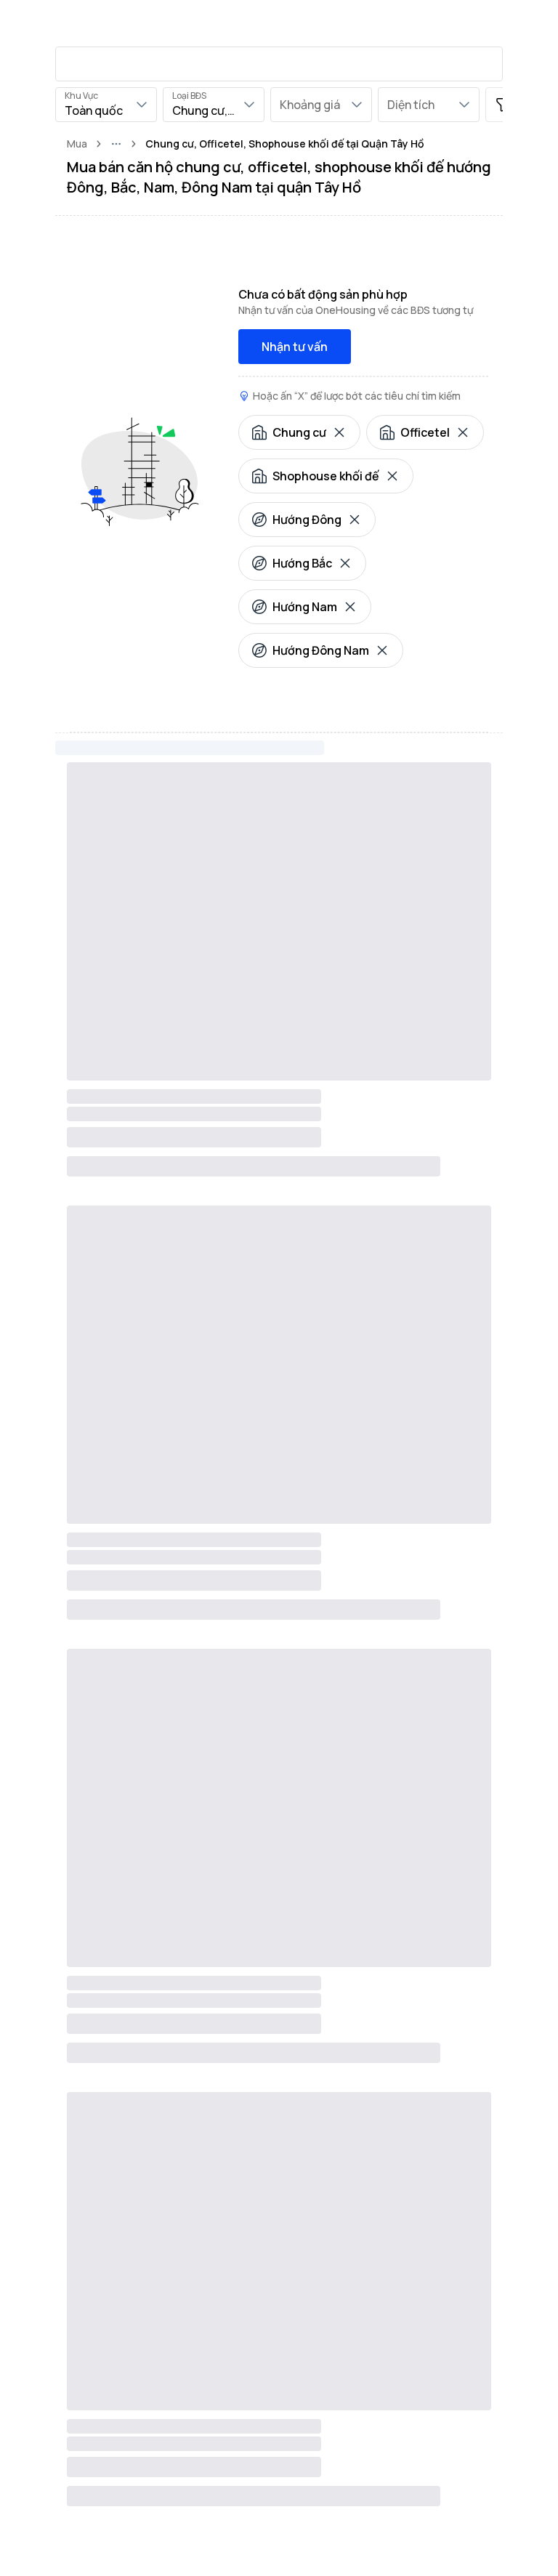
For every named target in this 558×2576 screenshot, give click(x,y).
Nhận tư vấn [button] (295, 347)
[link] (285, 144)
